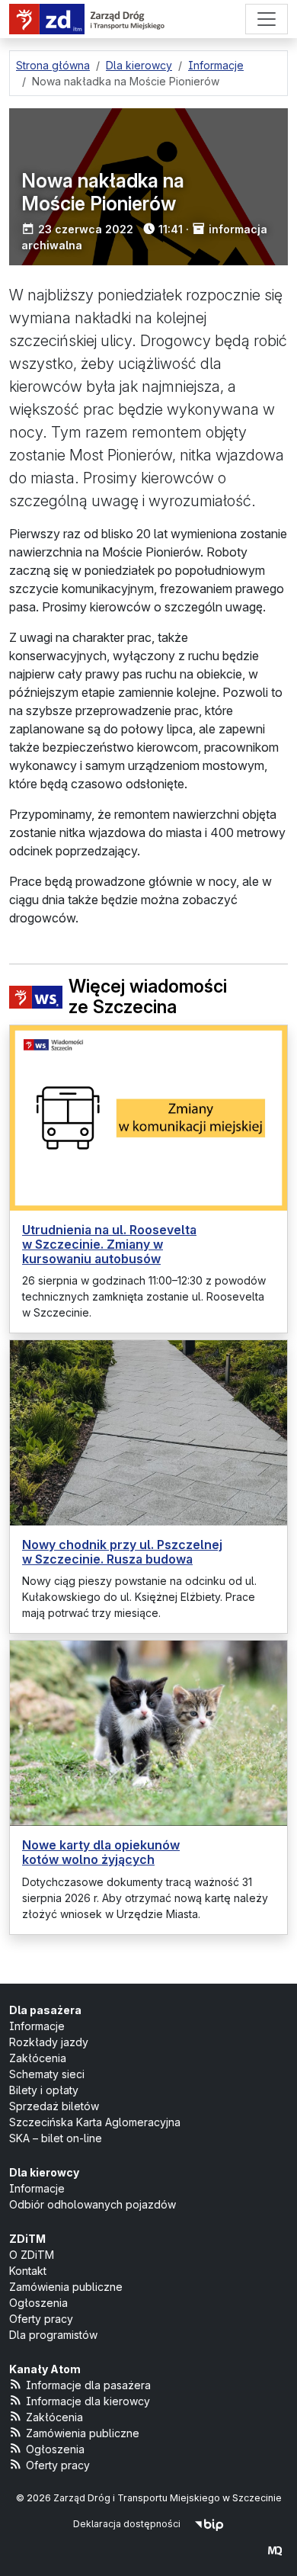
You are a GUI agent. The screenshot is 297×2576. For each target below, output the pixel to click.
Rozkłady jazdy (49, 2042)
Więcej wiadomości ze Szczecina (148, 998)
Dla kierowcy (44, 2172)
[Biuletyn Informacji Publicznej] (209, 2524)
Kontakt (28, 2271)
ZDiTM (27, 2239)
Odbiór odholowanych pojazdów (93, 2204)
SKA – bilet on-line (56, 2138)
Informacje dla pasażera (88, 2385)
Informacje (37, 2026)
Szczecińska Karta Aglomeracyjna (95, 2122)
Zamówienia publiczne (66, 2287)
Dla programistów (53, 2335)
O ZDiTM (32, 2255)
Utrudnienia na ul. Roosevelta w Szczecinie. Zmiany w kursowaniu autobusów (109, 1244)
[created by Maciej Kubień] (275, 2550)
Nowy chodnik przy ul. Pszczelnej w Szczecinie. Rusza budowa (122, 1552)
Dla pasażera (45, 2010)
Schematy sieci (47, 2074)
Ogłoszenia (38, 2303)
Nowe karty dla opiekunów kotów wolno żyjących (101, 1852)
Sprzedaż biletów (54, 2106)
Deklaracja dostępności (127, 2524)
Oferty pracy (41, 2319)
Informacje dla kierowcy (88, 2401)
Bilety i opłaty (44, 2090)
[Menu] (267, 19)
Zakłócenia (38, 2058)
